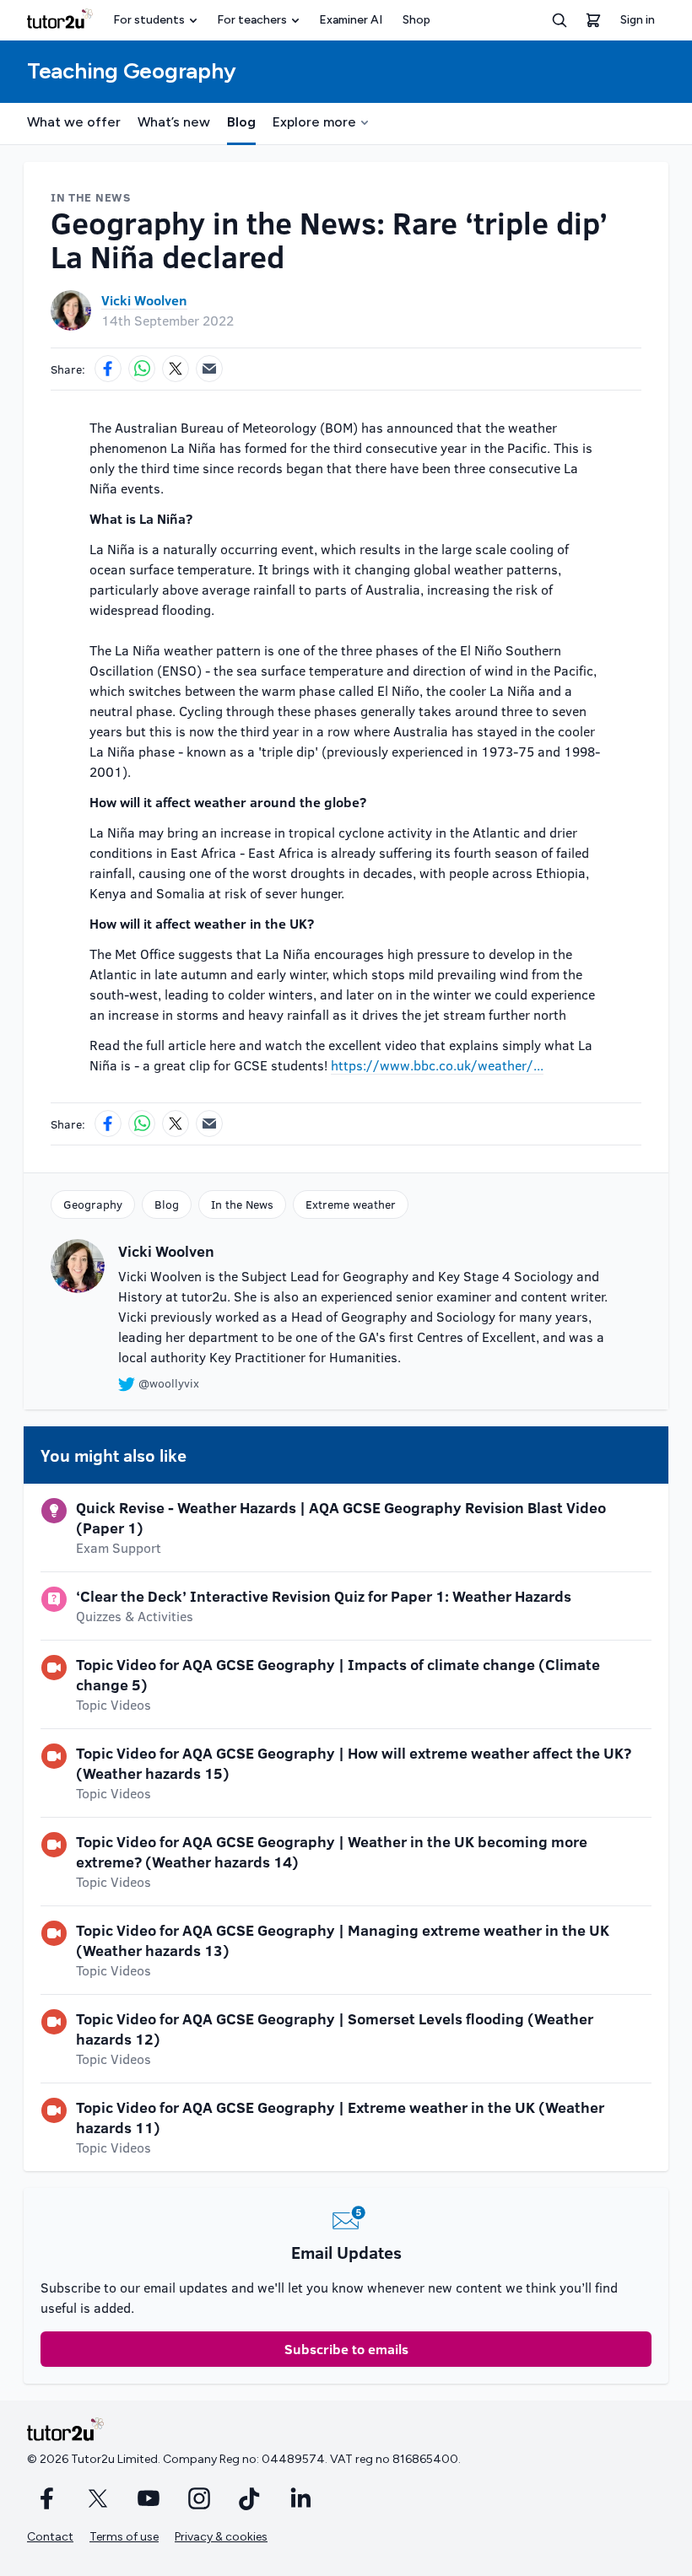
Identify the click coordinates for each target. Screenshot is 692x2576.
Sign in (638, 20)
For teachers (252, 20)
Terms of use (124, 2537)
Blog (241, 122)
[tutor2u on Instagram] (199, 2498)
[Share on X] (176, 369)
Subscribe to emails (346, 2349)
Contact (50, 2537)
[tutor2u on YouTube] (149, 2498)
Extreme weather (351, 1204)
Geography (93, 1204)
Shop (416, 20)
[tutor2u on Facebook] (47, 2498)
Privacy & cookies (221, 2537)
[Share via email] (209, 369)
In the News (242, 1204)
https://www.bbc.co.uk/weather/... (437, 1065)
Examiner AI (351, 20)
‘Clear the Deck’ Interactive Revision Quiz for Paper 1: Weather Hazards (324, 1596)
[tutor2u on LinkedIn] (300, 2498)
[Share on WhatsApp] (142, 369)
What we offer (74, 122)
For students (149, 20)
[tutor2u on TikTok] (250, 2498)
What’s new (174, 122)
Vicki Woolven (144, 300)
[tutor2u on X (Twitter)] (98, 2498)
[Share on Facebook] (108, 369)
